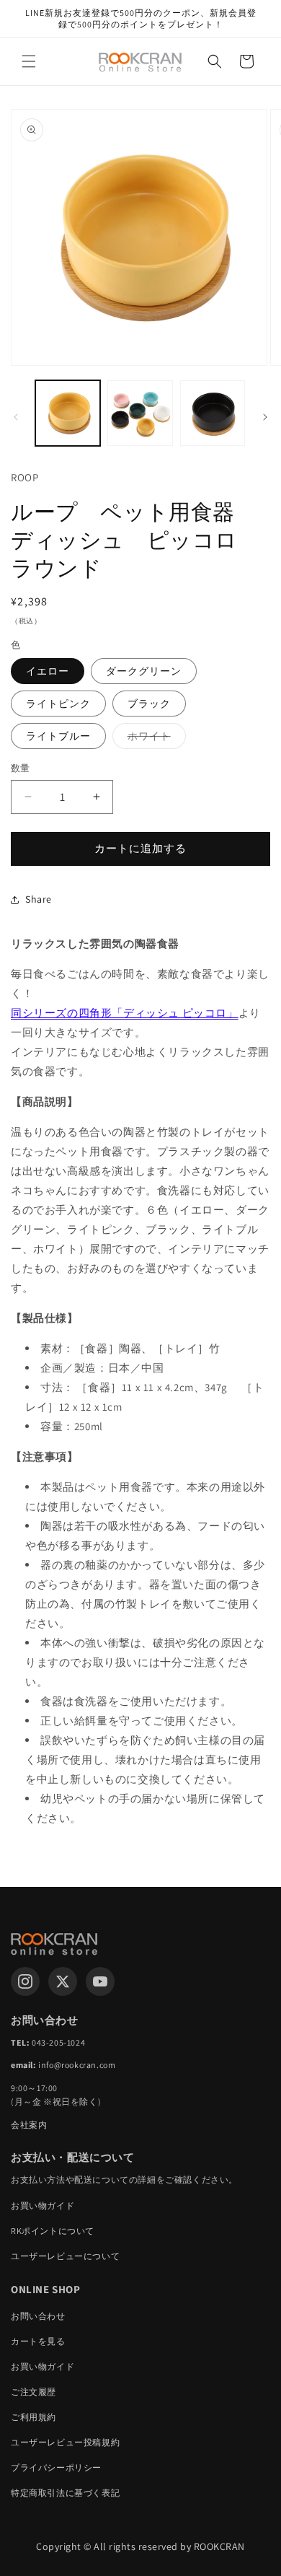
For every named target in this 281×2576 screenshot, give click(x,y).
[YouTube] (100, 1981)
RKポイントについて (53, 2231)
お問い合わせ (38, 2316)
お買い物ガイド (43, 2205)
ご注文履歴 (34, 2392)
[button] (29, 61)
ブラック (149, 704)
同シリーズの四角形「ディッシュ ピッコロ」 (125, 1013)
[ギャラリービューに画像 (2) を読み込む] (140, 413)
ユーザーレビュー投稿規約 (65, 2442)
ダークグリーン (144, 671)
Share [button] (39, 899)
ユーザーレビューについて (65, 2256)
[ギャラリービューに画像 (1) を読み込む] (68, 413)
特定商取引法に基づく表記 (65, 2493)
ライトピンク (58, 704)
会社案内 (29, 2125)
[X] (63, 1981)
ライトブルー (58, 736)
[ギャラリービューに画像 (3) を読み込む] (213, 413)
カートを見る (38, 2341)
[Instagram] (25, 1981)
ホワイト (154, 739)
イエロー (48, 671)
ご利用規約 (34, 2417)
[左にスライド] (16, 417)
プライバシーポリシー (56, 2467)
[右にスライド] (265, 417)
